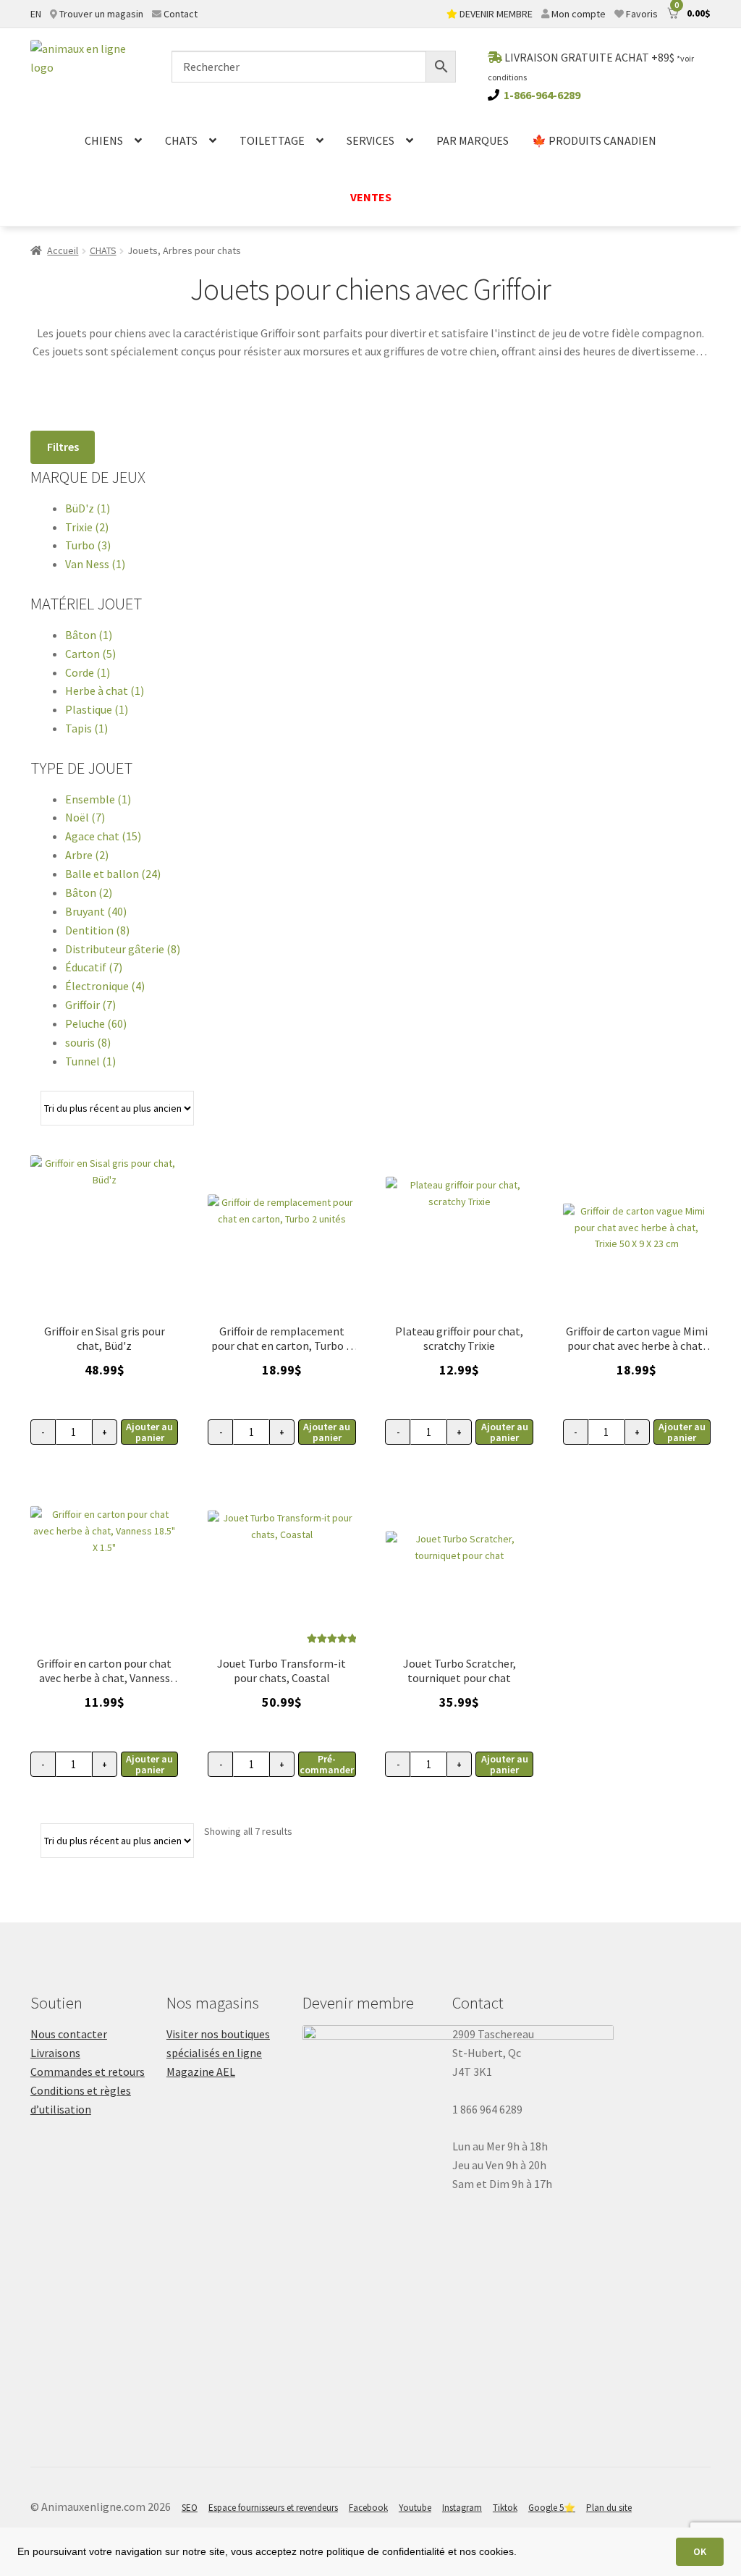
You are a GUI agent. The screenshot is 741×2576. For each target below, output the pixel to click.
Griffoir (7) (90, 1005)
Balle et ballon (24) (113, 874)
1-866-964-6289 (542, 95)
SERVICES (370, 140)
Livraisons (55, 2053)
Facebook (368, 2508)
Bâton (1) (89, 635)
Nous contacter (69, 2034)
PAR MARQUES (473, 140)
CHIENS (104, 140)
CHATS (181, 140)
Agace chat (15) (103, 836)
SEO (190, 2508)
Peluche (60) (96, 1023)
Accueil (63, 250)
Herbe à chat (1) (105, 691)
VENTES (371, 197)
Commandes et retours (88, 2072)
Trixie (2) (87, 527)
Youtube (415, 2508)
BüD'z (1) (88, 508)
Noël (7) (85, 817)
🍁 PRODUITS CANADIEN (594, 140)
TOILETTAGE (272, 140)
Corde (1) (88, 672)
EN (36, 14)
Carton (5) (90, 654)
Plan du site (609, 2508)
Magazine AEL (201, 2072)
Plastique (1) (97, 709)
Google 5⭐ (552, 2508)
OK (700, 2551)
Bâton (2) (89, 892)
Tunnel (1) (90, 1061)
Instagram (462, 2508)
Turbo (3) (88, 545)
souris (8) (88, 1042)
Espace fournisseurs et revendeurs (273, 2508)
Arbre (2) (87, 855)
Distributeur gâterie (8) (123, 949)
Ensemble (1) (98, 799)
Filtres (63, 447)
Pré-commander (327, 1764)
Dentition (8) (97, 930)
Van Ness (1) (95, 564)
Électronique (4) (105, 986)
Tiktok (505, 2508)
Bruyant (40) (96, 911)
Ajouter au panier (149, 1432)
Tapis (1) (86, 728)
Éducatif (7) (94, 967)
